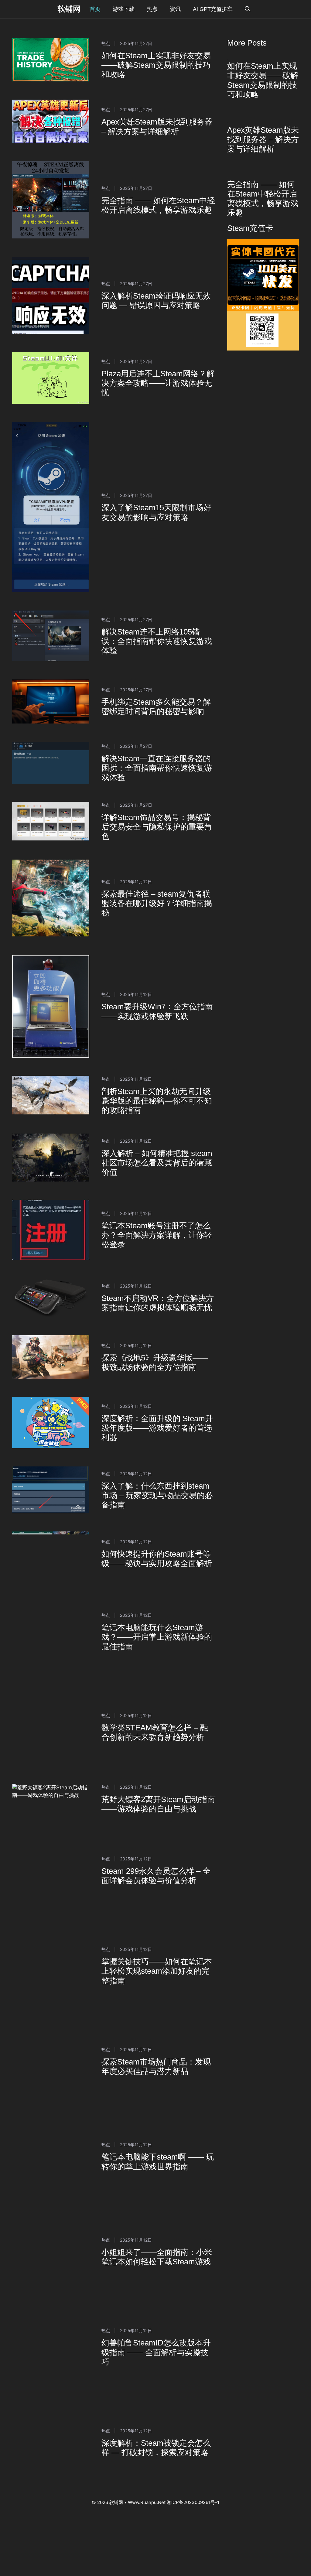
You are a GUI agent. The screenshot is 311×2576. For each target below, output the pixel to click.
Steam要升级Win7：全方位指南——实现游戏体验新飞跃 (157, 1011)
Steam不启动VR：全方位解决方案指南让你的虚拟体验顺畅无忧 (158, 1303)
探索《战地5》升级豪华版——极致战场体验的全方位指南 (155, 1362)
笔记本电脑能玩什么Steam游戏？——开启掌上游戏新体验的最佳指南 (157, 1629)
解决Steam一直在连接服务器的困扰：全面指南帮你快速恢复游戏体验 (157, 768)
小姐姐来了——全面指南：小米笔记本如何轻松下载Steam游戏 (157, 2172)
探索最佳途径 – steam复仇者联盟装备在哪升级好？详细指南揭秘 (157, 903)
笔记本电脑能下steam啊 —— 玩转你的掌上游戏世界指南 (158, 2077)
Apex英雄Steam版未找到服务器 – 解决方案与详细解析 (157, 127)
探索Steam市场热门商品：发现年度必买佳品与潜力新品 (156, 1981)
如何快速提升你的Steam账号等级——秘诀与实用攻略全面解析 (157, 1559)
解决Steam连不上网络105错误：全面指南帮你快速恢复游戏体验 (157, 641)
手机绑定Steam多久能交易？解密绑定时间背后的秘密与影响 (156, 707)
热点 (152, 9)
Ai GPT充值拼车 (213, 9)
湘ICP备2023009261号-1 (193, 2417)
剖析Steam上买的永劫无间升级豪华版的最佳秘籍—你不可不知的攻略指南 (157, 1101)
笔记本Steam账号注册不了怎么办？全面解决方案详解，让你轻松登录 (157, 1235)
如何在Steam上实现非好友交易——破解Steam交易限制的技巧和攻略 (156, 65)
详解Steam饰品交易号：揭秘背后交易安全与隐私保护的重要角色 (157, 827)
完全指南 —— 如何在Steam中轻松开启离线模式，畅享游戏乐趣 (158, 205)
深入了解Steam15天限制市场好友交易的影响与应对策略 (156, 512)
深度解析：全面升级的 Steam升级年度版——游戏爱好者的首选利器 (157, 1428)
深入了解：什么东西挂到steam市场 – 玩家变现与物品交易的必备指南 (157, 1495)
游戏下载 (124, 9)
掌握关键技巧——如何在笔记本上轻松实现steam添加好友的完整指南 (157, 1886)
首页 (95, 9)
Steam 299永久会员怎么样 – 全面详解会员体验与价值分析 (156, 1811)
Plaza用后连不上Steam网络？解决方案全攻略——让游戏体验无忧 (158, 383)
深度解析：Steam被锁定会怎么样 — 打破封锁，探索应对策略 (156, 2363)
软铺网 (69, 9)
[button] (248, 9)
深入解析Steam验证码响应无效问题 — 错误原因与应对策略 (156, 301)
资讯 (175, 9)
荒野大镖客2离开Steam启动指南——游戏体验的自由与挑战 (158, 1761)
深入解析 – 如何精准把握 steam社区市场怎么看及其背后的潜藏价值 (157, 1163)
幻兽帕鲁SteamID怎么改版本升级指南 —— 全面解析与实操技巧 (156, 2267)
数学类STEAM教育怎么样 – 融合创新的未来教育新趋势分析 (155, 1702)
